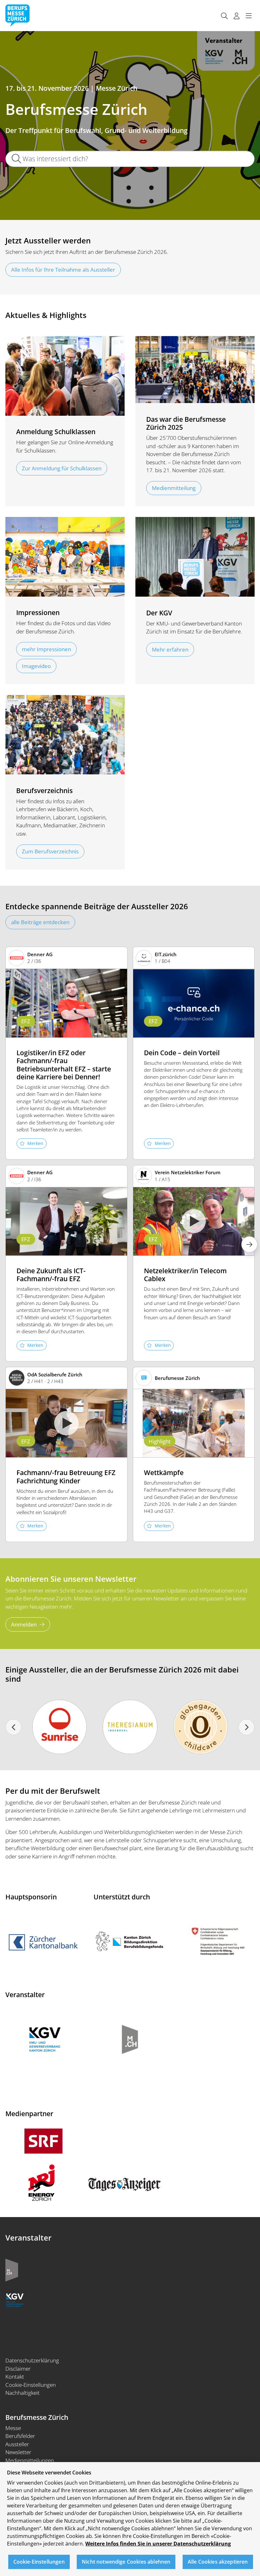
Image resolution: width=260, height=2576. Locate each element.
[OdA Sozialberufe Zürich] (201, 1727)
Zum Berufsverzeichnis (50, 851)
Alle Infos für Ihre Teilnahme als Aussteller (63, 270)
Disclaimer (18, 2369)
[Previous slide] (13, 1727)
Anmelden (24, 1624)
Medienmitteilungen (30, 2460)
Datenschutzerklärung (32, 2360)
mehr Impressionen (46, 649)
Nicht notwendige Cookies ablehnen (126, 2562)
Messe (13, 2428)
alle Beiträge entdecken (40, 922)
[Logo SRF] (43, 2140)
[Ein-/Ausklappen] (249, 16)
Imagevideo (36, 666)
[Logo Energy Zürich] (42, 2182)
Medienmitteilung (174, 488)
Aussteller (17, 2444)
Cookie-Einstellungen (31, 2385)
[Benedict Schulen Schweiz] (130, 1727)
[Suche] (224, 16)
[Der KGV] (15, 2299)
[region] (130, 2519)
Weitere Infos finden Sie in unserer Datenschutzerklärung (158, 2544)
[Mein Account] (237, 16)
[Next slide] (247, 1727)
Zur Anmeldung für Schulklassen (62, 468)
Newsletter (18, 2452)
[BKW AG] (59, 1727)
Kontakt (15, 2377)
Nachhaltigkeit (23, 2393)
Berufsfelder (20, 2436)
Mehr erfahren (170, 649)
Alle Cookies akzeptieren (218, 2562)
